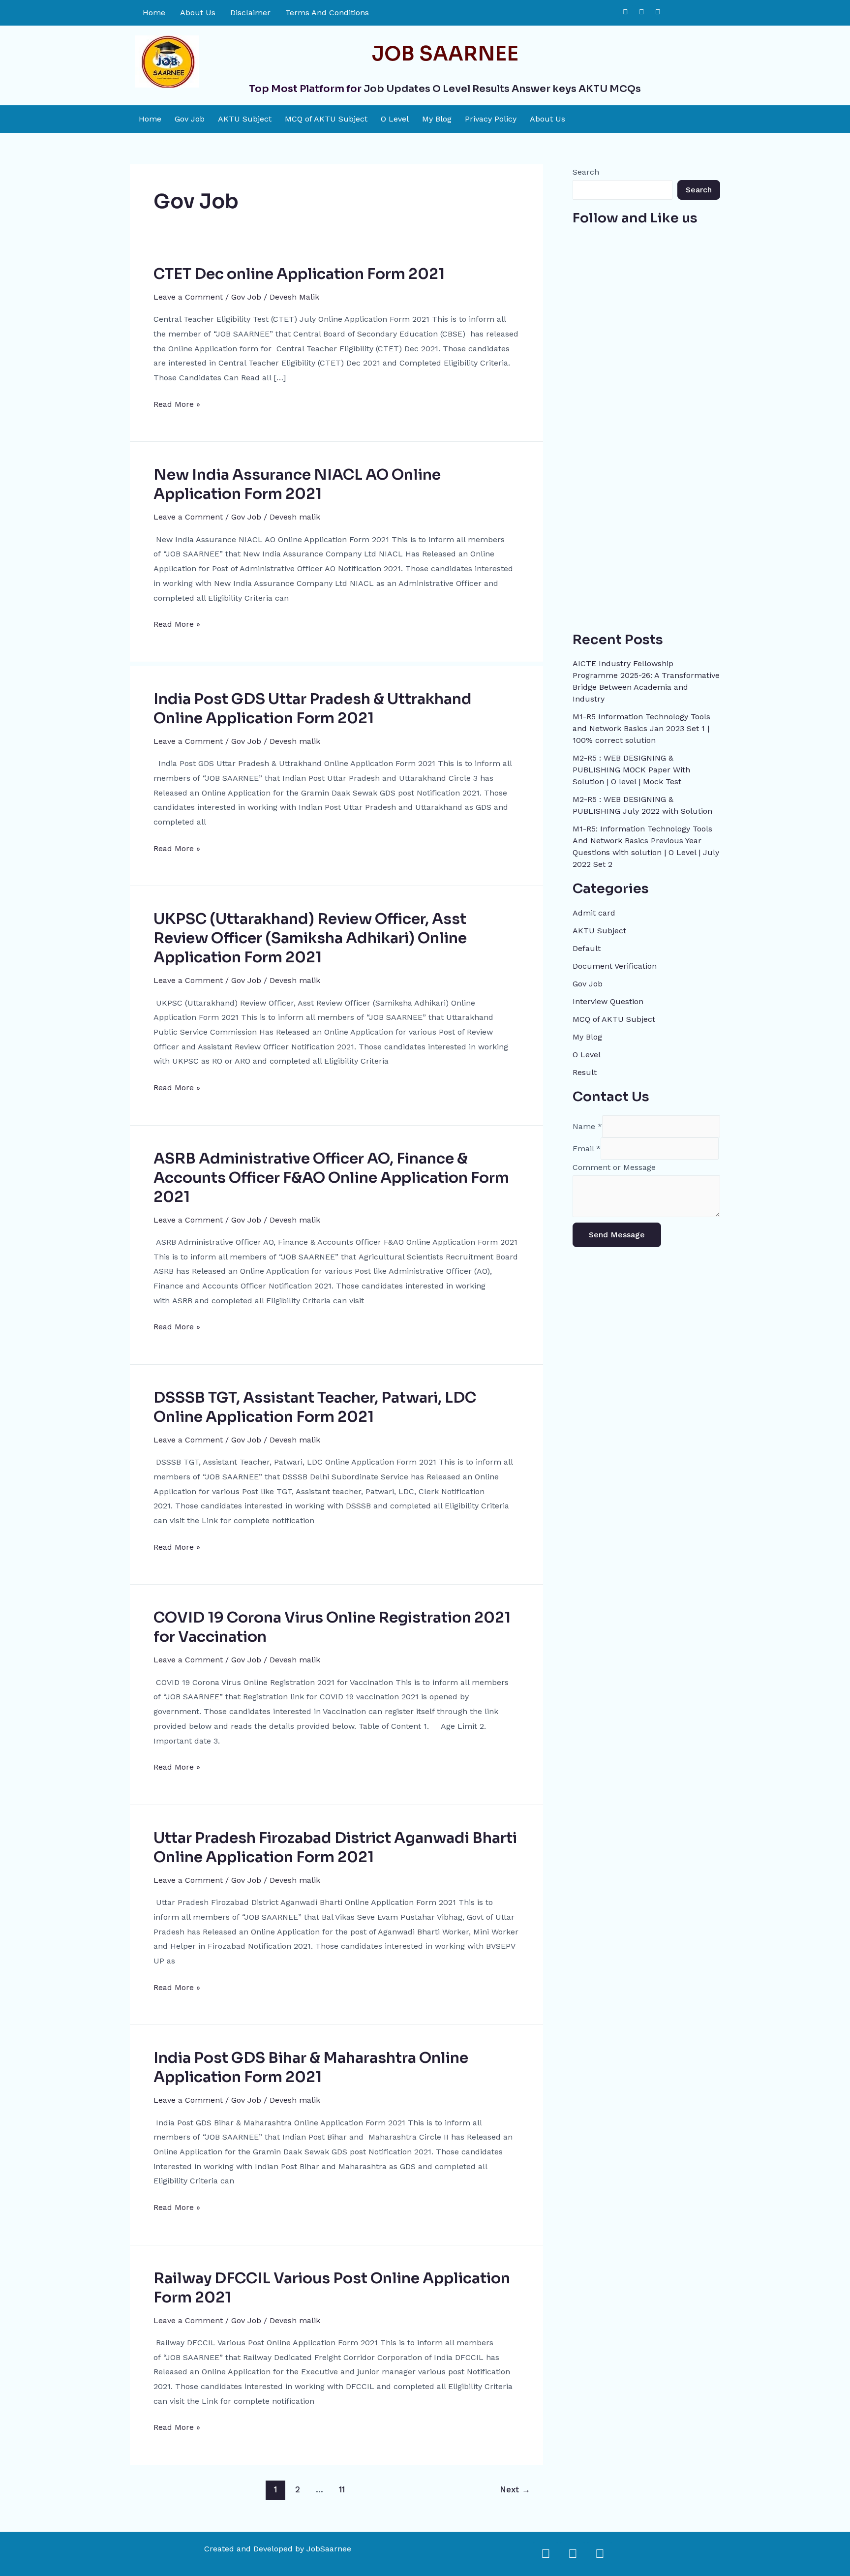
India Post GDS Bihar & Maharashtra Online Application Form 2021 (311, 2068)
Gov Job (190, 119)
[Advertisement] (646, 474)
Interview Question (608, 1001)
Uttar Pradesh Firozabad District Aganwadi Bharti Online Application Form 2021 (335, 1848)
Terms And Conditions (327, 13)
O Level (395, 119)
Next (515, 2489)
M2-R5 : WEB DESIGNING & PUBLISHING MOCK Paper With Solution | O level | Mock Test (631, 770)
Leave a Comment (188, 297)
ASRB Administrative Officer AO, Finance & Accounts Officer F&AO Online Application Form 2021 (331, 1178)
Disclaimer (250, 13)
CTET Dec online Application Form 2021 (299, 274)
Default (587, 948)
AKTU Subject (245, 119)
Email (587, 1149)
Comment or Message (614, 1167)
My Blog (437, 119)
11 (342, 2489)
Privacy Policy (491, 119)
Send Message (617, 1235)
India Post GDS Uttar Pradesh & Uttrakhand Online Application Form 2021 (313, 709)
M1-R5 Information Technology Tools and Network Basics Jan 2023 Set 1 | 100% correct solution (641, 728)
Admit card (594, 913)
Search (586, 172)
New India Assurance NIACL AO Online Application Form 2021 (297, 484)
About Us (198, 13)
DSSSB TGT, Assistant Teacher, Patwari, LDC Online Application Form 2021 (315, 1407)
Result (585, 1072)
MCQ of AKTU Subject (326, 119)
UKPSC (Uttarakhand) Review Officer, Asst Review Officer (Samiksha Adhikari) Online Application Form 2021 (310, 938)
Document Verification (615, 966)
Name (587, 1126)
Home (154, 13)
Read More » (177, 403)
